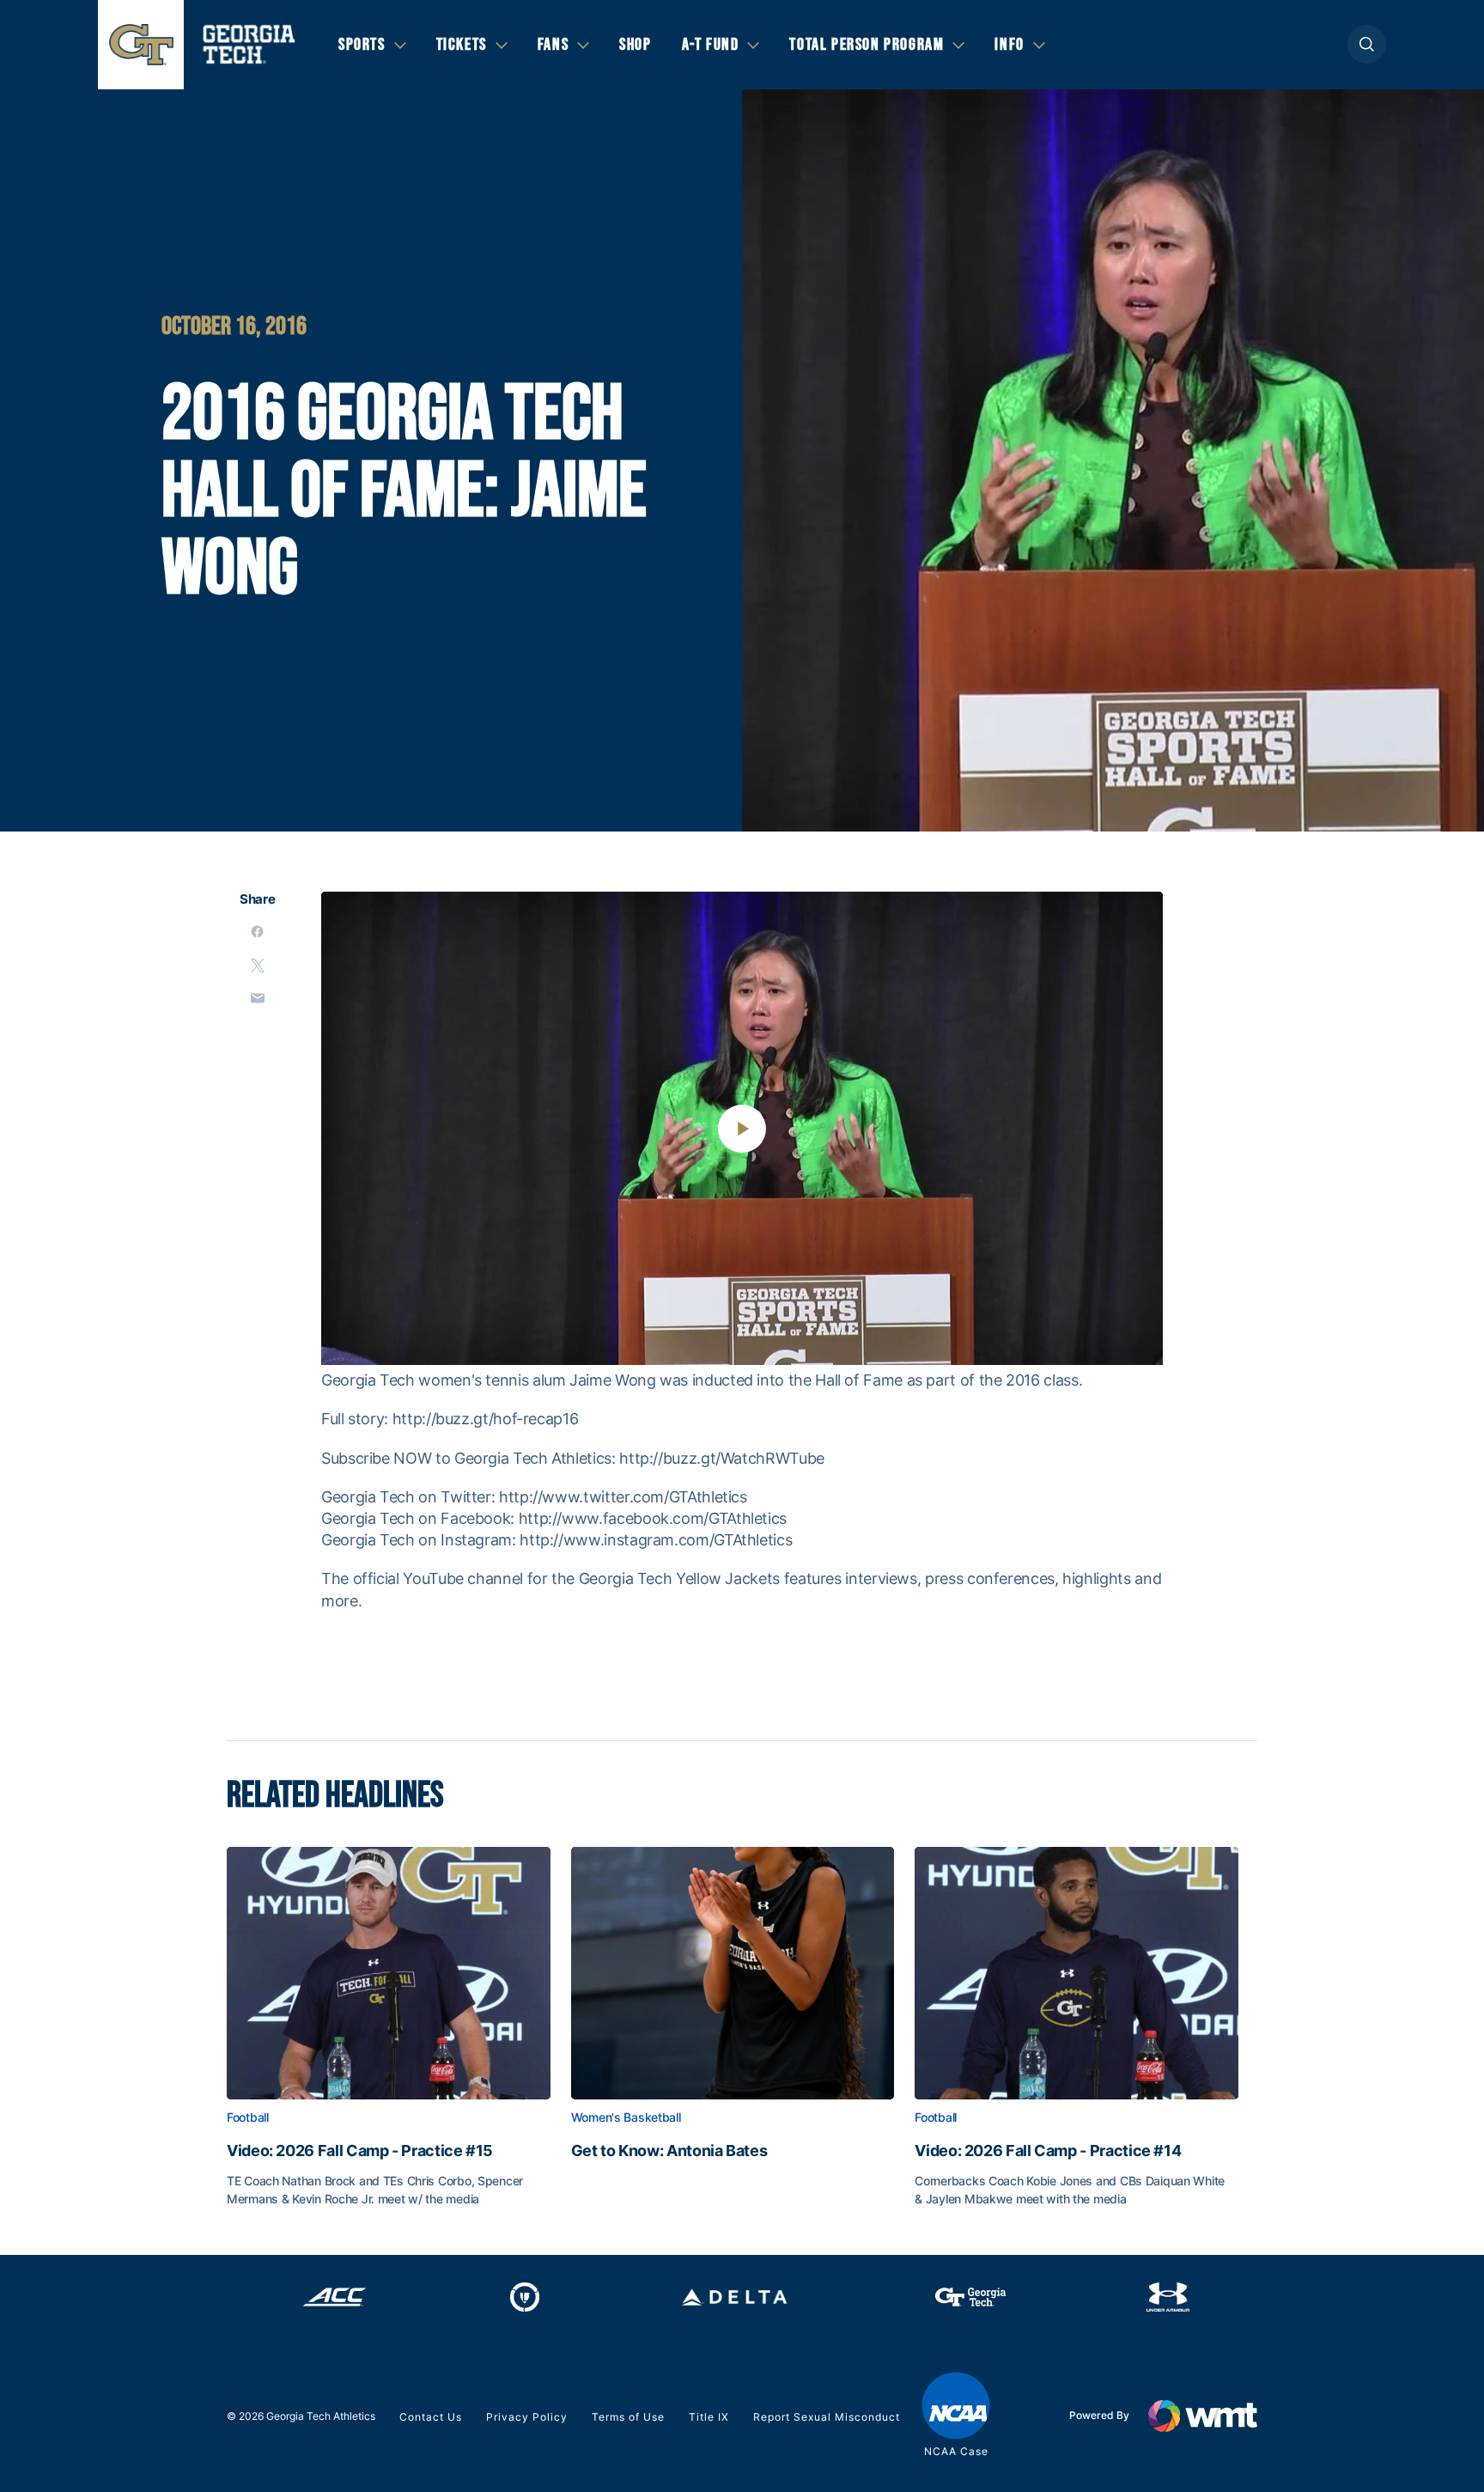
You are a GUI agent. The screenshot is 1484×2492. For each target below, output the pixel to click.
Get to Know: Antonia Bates (669, 2151)
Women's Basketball (626, 2117)
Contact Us (431, 2417)
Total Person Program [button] (867, 45)
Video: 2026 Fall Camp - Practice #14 (1048, 2151)
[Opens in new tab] (335, 2297)
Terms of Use (628, 2417)
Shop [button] (635, 45)
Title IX (709, 2417)
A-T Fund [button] (711, 45)
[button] (1367, 44)
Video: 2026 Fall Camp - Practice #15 (360, 2151)
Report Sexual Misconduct (827, 2417)
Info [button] (1009, 45)
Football (248, 2117)
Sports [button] (362, 45)
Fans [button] (553, 45)
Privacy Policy (527, 2417)
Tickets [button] (462, 45)
